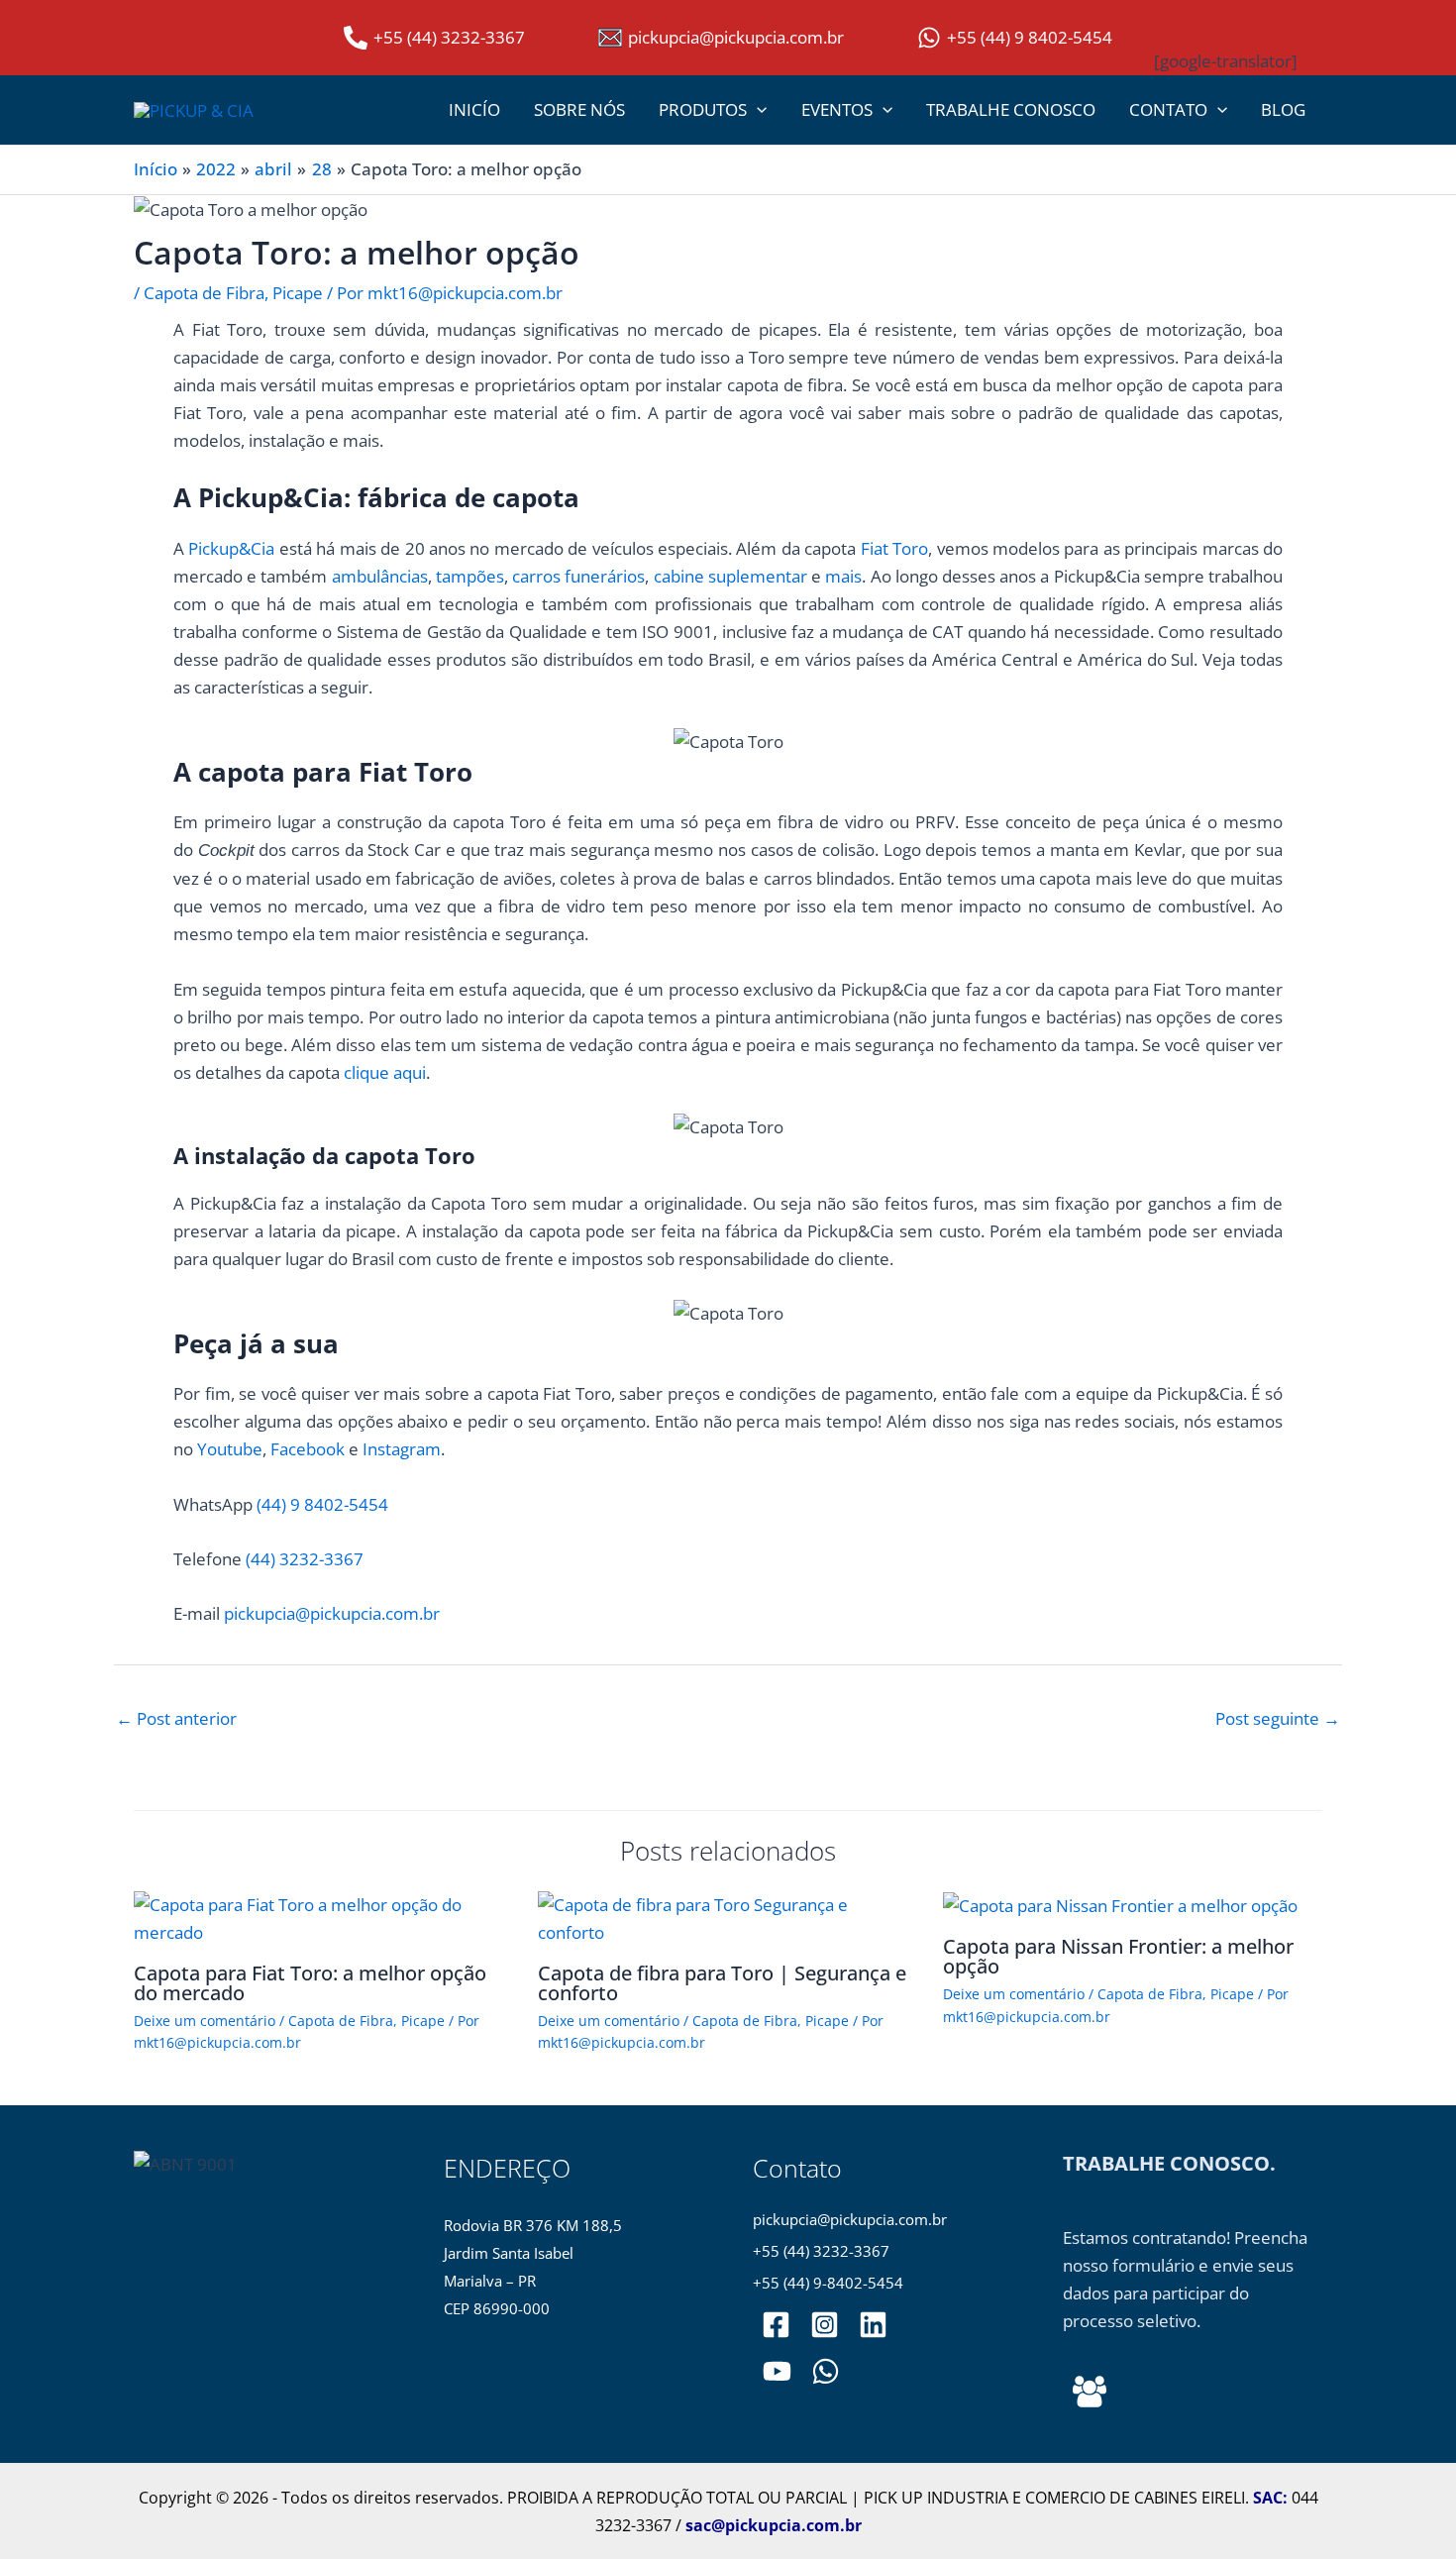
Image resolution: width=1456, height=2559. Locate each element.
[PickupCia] (777, 2371)
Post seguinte (1278, 1718)
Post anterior (176, 1718)
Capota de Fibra (204, 293)
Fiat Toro (894, 548)
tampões (470, 576)
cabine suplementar (730, 576)
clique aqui (385, 1072)
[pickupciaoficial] (776, 2325)
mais (843, 576)
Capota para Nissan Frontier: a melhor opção (1118, 1956)
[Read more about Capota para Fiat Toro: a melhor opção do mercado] (323, 1917)
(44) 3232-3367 (305, 1559)
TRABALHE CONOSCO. (1169, 2163)
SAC (1268, 2498)
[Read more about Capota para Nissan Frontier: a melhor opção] (1120, 1905)
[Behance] (1090, 2392)
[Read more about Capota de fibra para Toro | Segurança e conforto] (728, 1917)
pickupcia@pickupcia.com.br (332, 1613)
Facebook (308, 1449)
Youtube (230, 1449)
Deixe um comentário (205, 2021)
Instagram (402, 1449)
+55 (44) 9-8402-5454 (828, 2283)
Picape (298, 293)
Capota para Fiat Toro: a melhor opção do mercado (310, 1983)
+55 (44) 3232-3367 (821, 2251)
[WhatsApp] (826, 2371)
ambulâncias (380, 576)
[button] (757, 110)
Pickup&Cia (231, 548)
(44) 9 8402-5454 (322, 1504)
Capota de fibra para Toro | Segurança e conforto (722, 1983)
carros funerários (578, 576)
